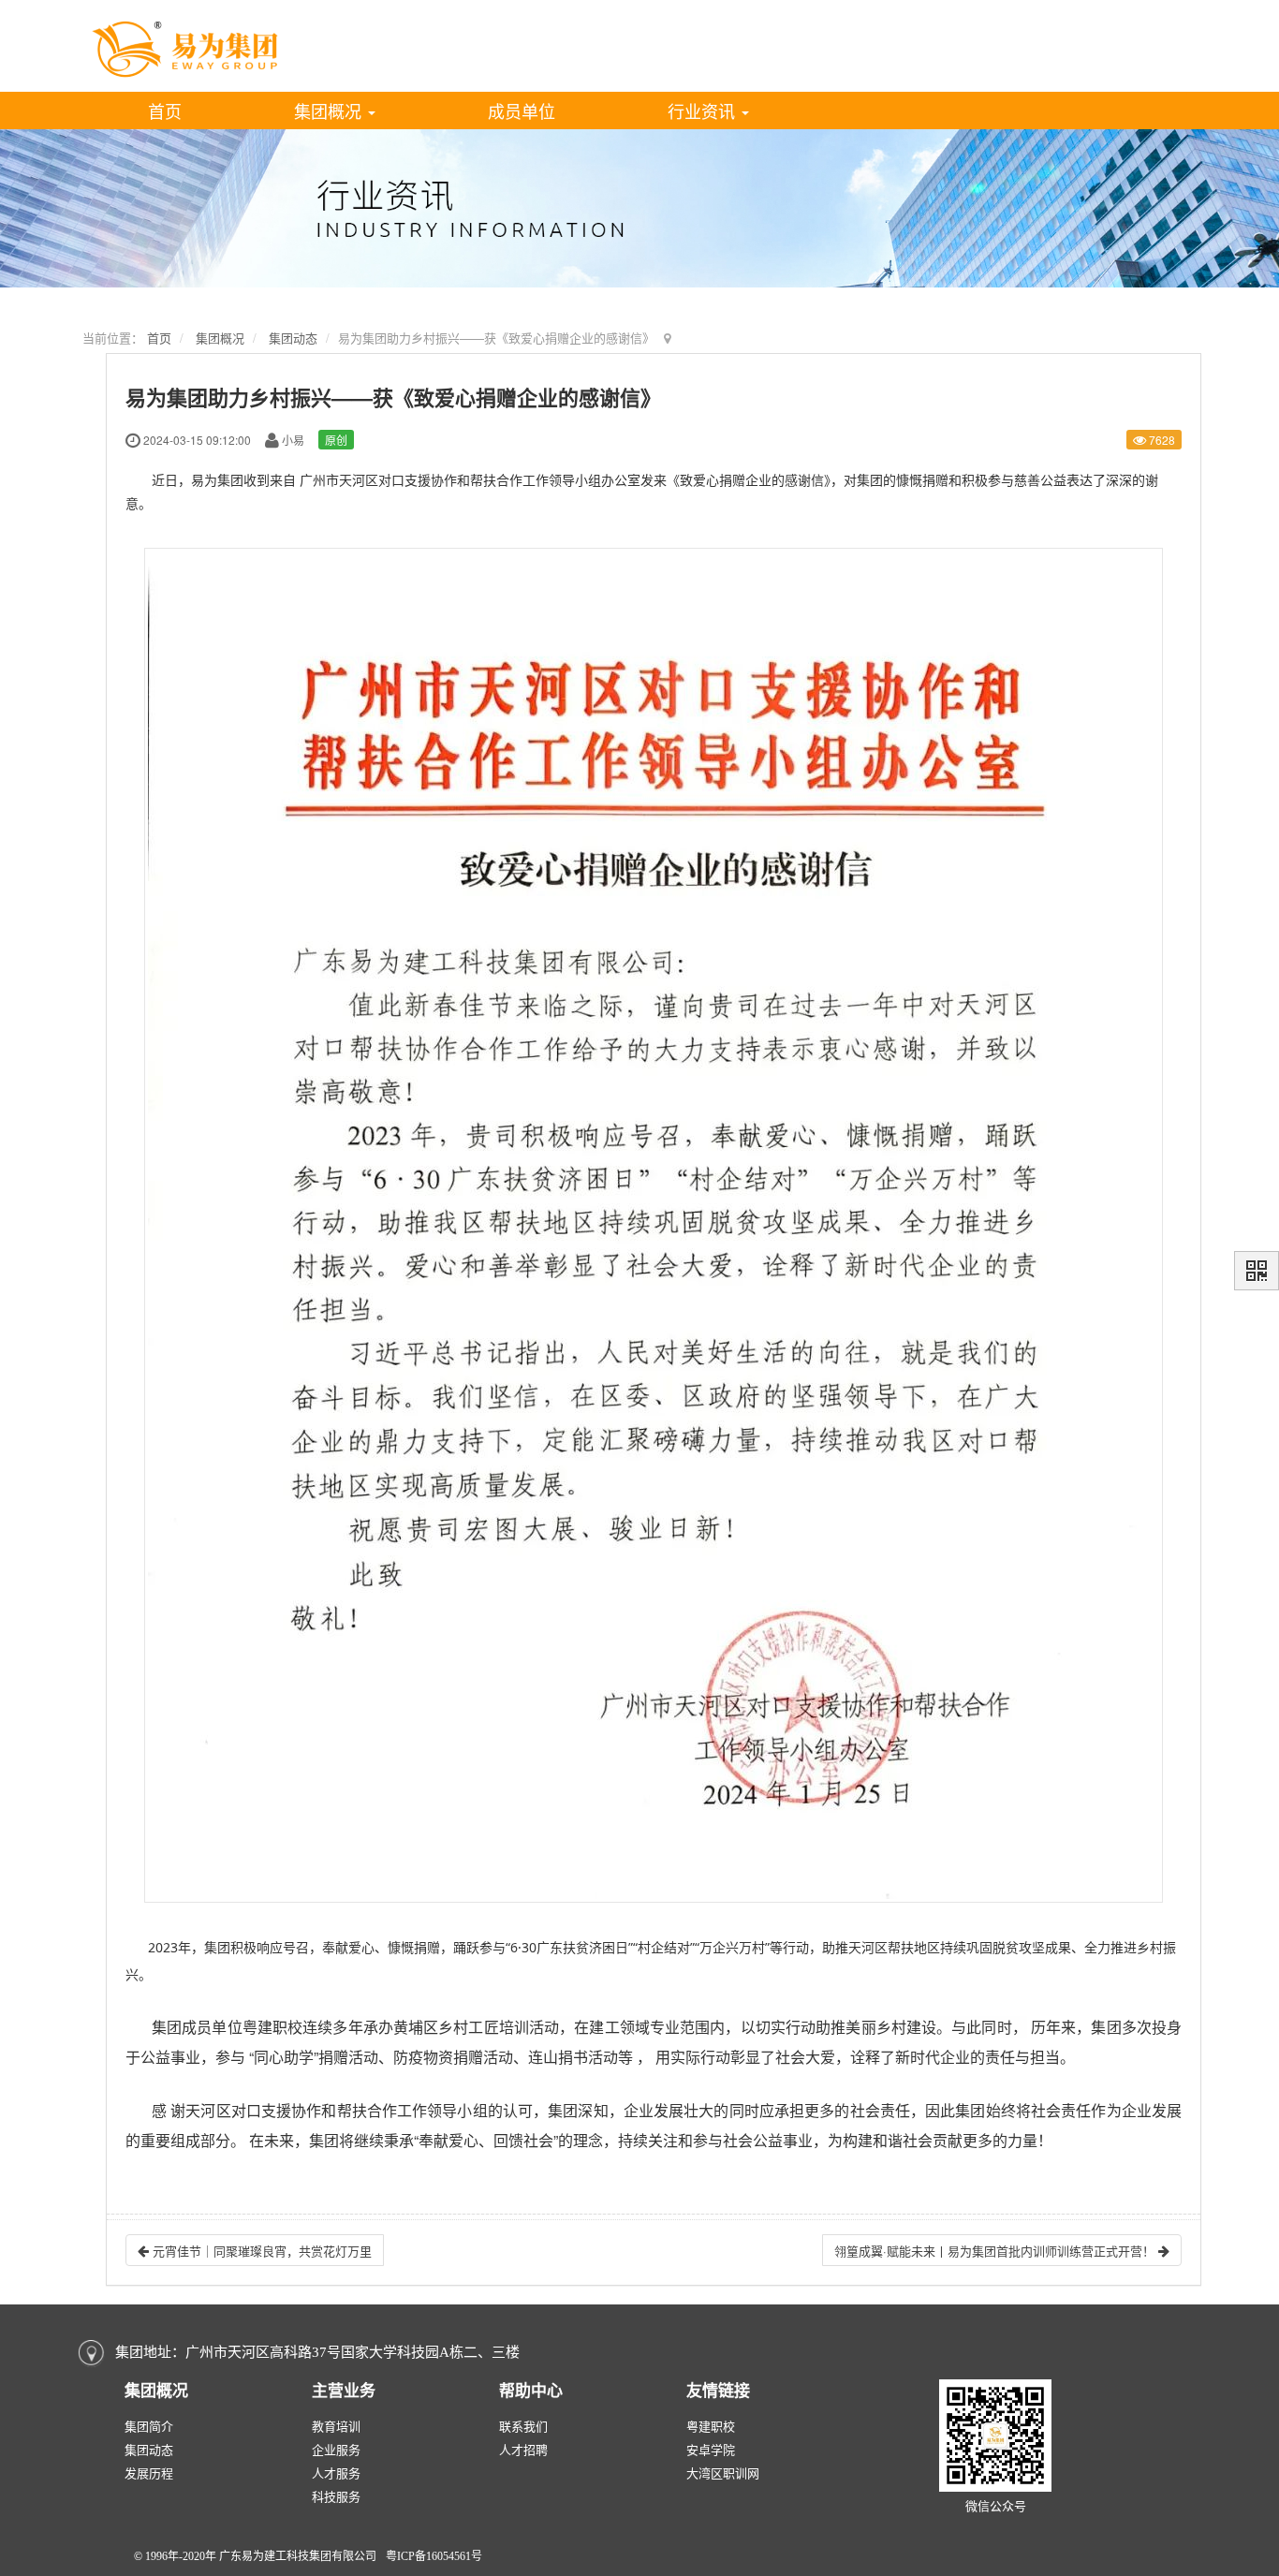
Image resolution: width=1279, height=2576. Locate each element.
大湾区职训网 (723, 2473)
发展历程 (149, 2473)
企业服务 (336, 2450)
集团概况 (330, 110)
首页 (165, 110)
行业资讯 (704, 110)
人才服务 (336, 2473)
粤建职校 (711, 2427)
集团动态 (293, 338)
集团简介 (149, 2427)
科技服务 (336, 2497)
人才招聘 (523, 2450)
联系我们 (523, 2427)
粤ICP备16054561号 (434, 2556)
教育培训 (336, 2427)
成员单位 (522, 110)
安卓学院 (711, 2450)
